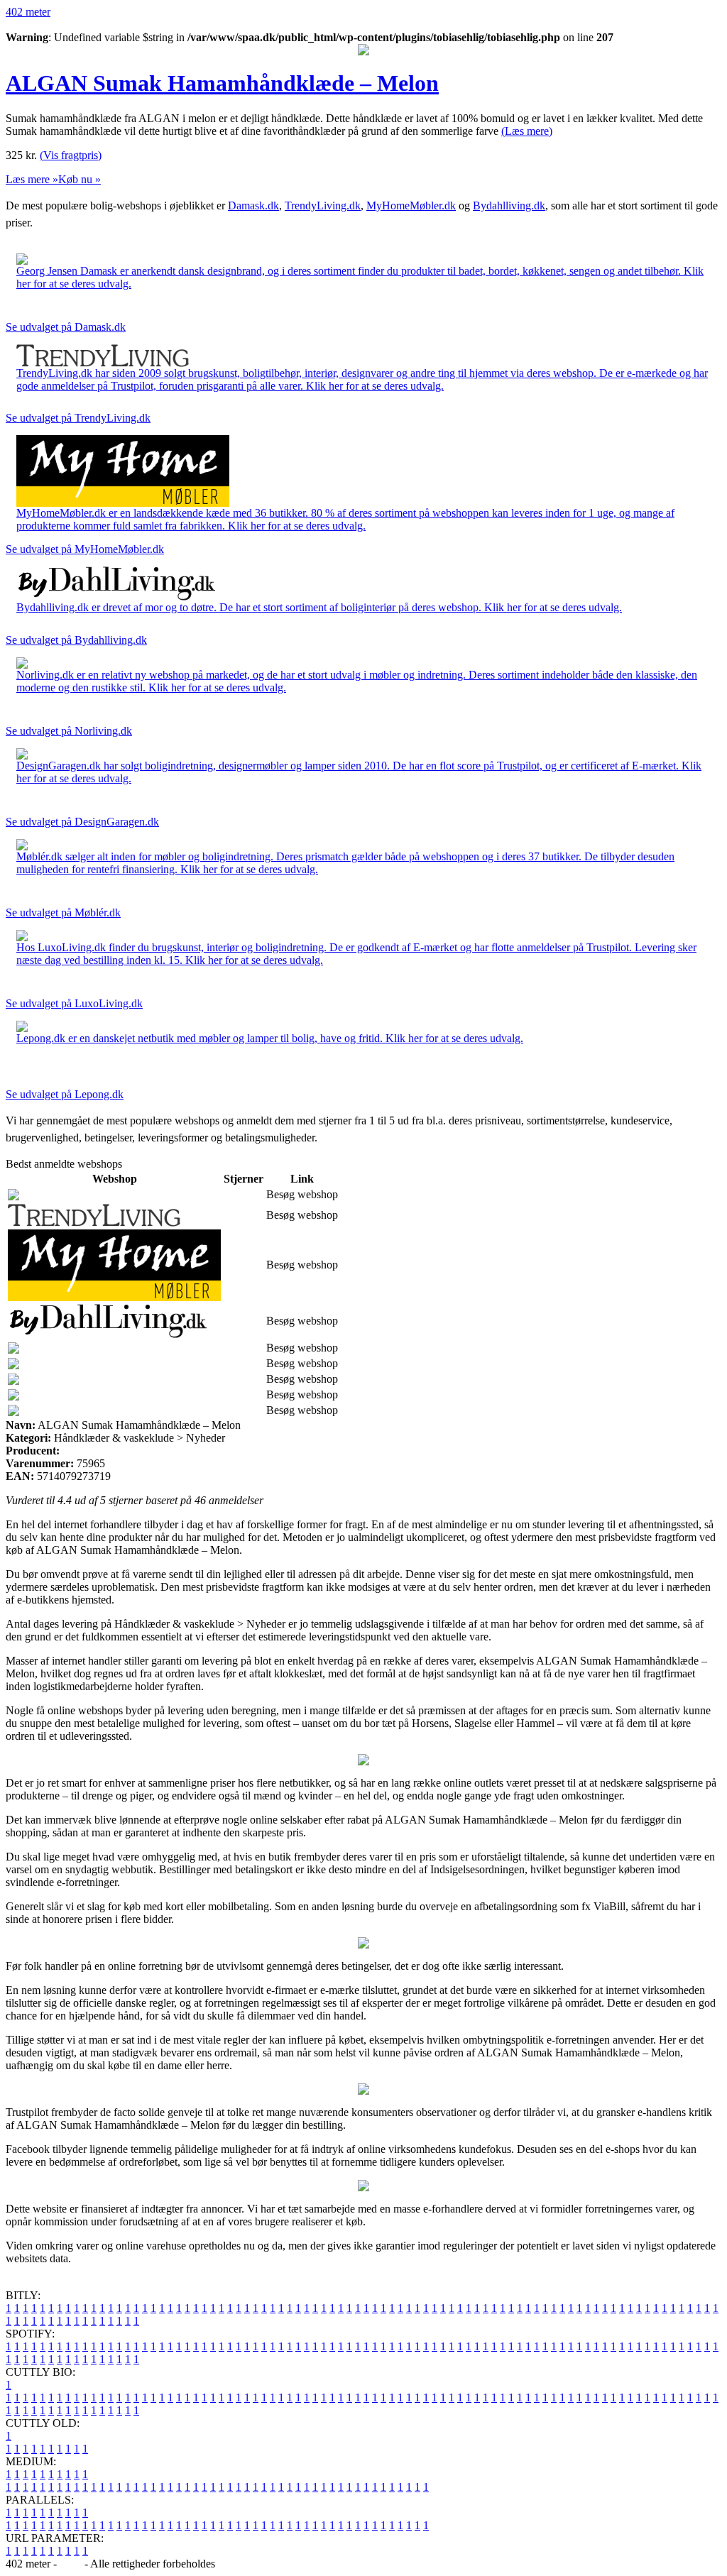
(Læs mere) (527, 131)
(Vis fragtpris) (71, 155)
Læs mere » (32, 179)
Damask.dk (253, 205)
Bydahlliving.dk (509, 205)
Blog (71, 2564)
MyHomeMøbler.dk (411, 205)
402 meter (28, 12)
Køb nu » (80, 179)
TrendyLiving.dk (323, 205)
